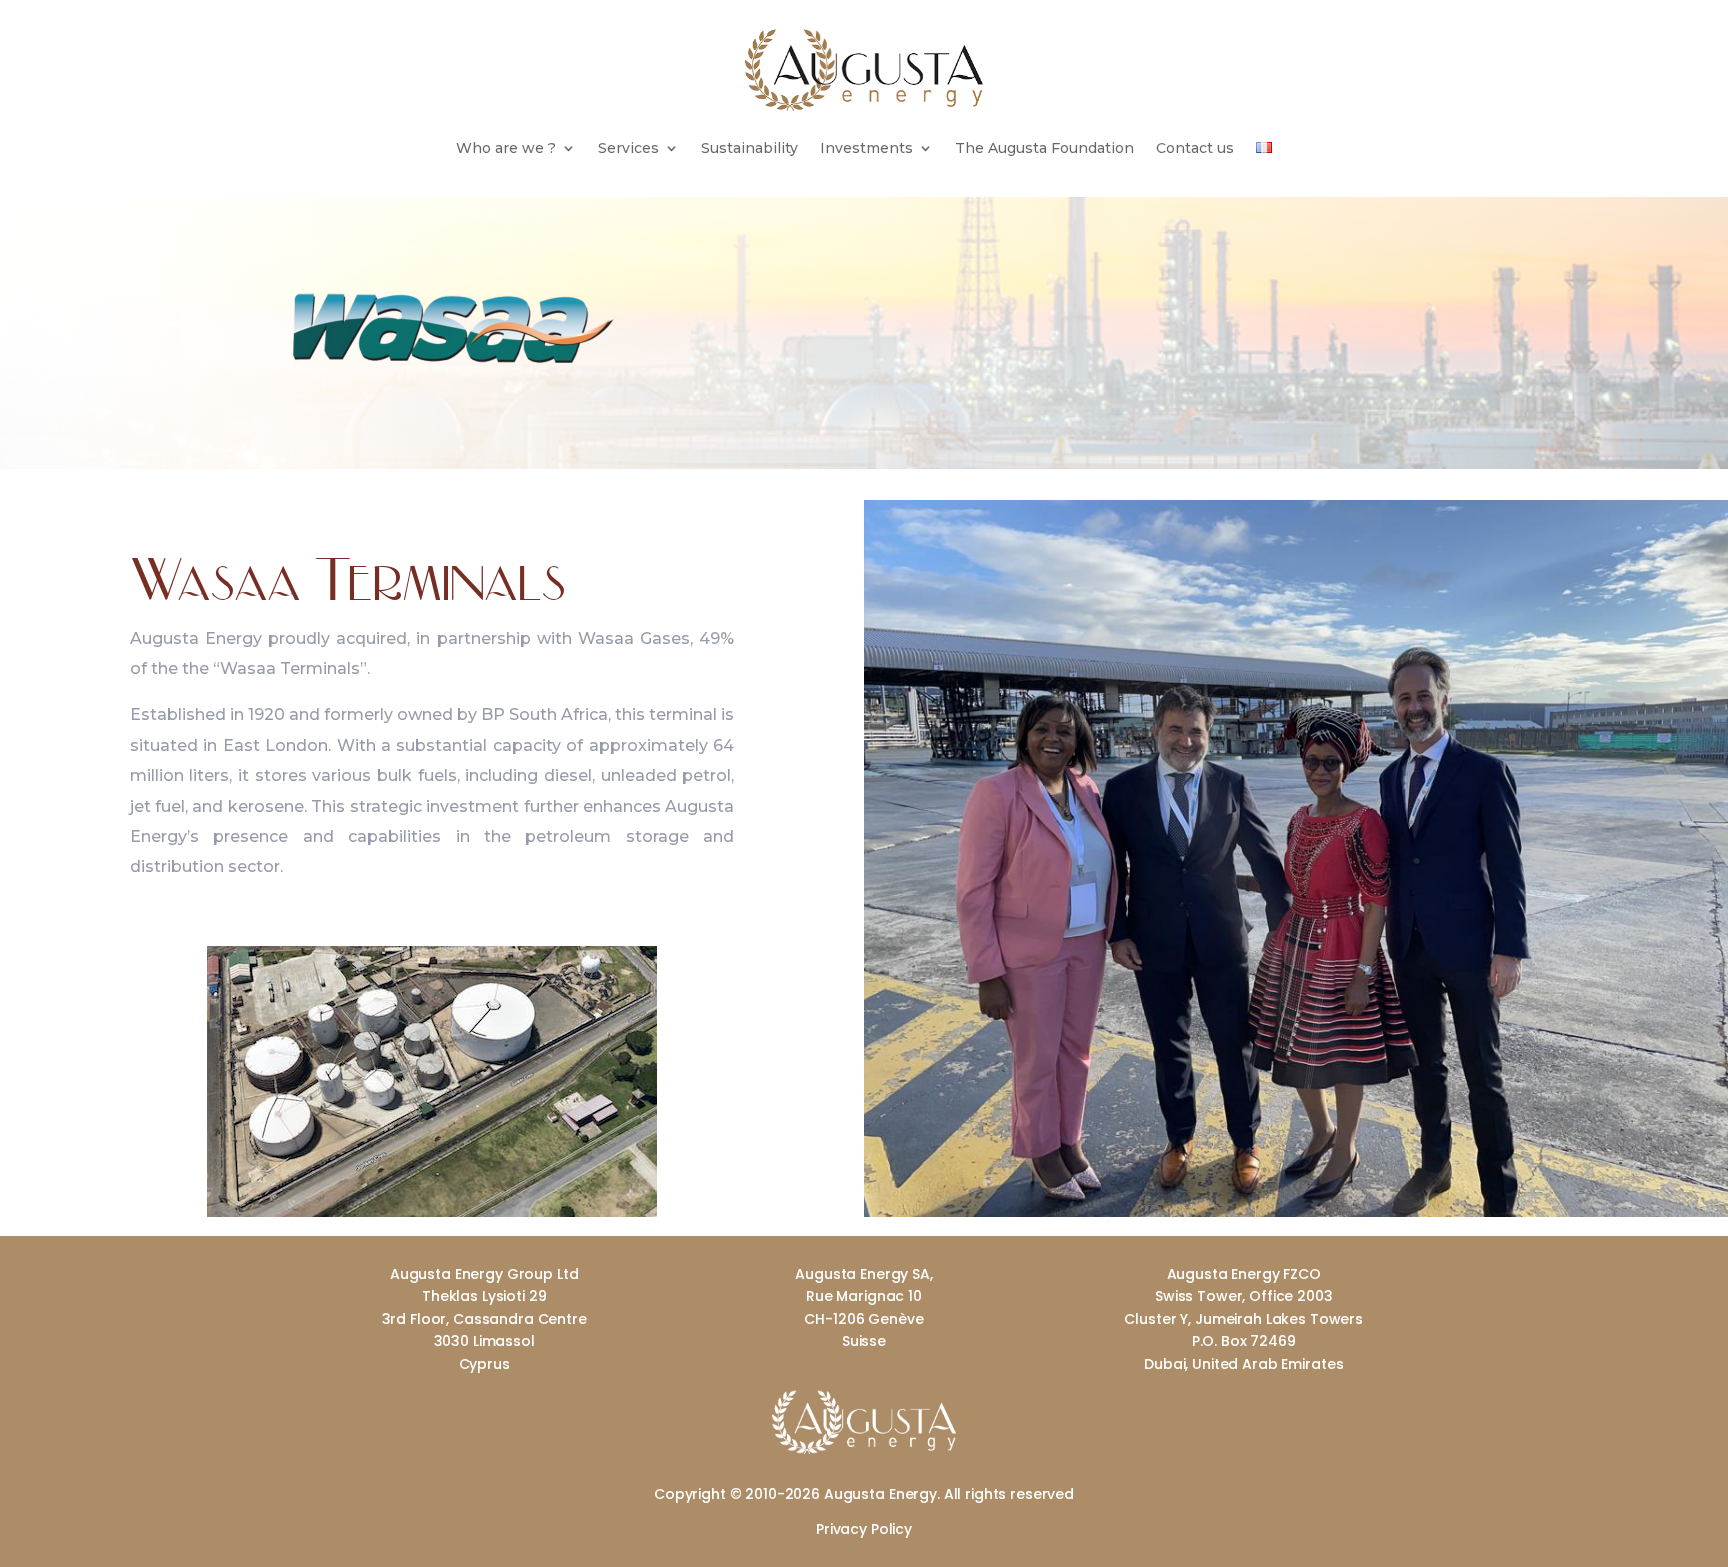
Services (628, 149)
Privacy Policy (864, 1529)
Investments (866, 149)
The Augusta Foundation (1044, 149)
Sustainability (749, 149)
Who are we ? (506, 149)
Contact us (1195, 149)
